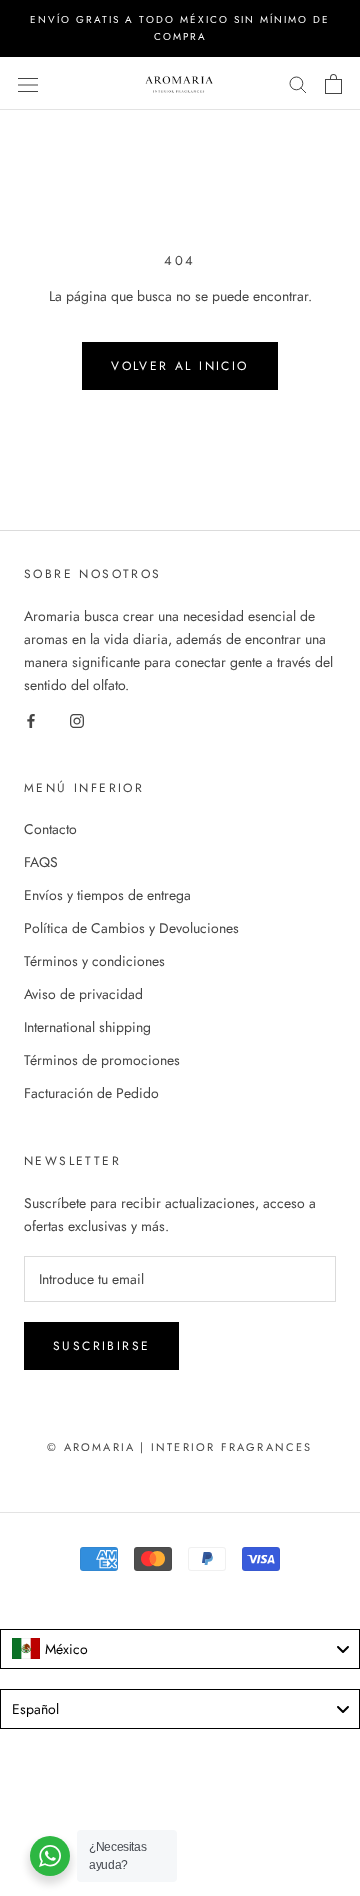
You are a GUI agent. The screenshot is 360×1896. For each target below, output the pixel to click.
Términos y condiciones (94, 961)
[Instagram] (77, 719)
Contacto (50, 829)
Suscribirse (101, 1346)
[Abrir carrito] (333, 84)
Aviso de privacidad (83, 994)
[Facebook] (31, 719)
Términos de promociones (102, 1060)
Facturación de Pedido (91, 1093)
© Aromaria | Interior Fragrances (179, 1447)
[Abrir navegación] (28, 84)
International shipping (87, 1027)
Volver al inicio (179, 366)
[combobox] (180, 1649)
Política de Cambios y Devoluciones (131, 928)
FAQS (41, 862)
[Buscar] (298, 83)
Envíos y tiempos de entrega (107, 895)
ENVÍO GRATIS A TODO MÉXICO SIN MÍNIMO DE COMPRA (180, 28)
